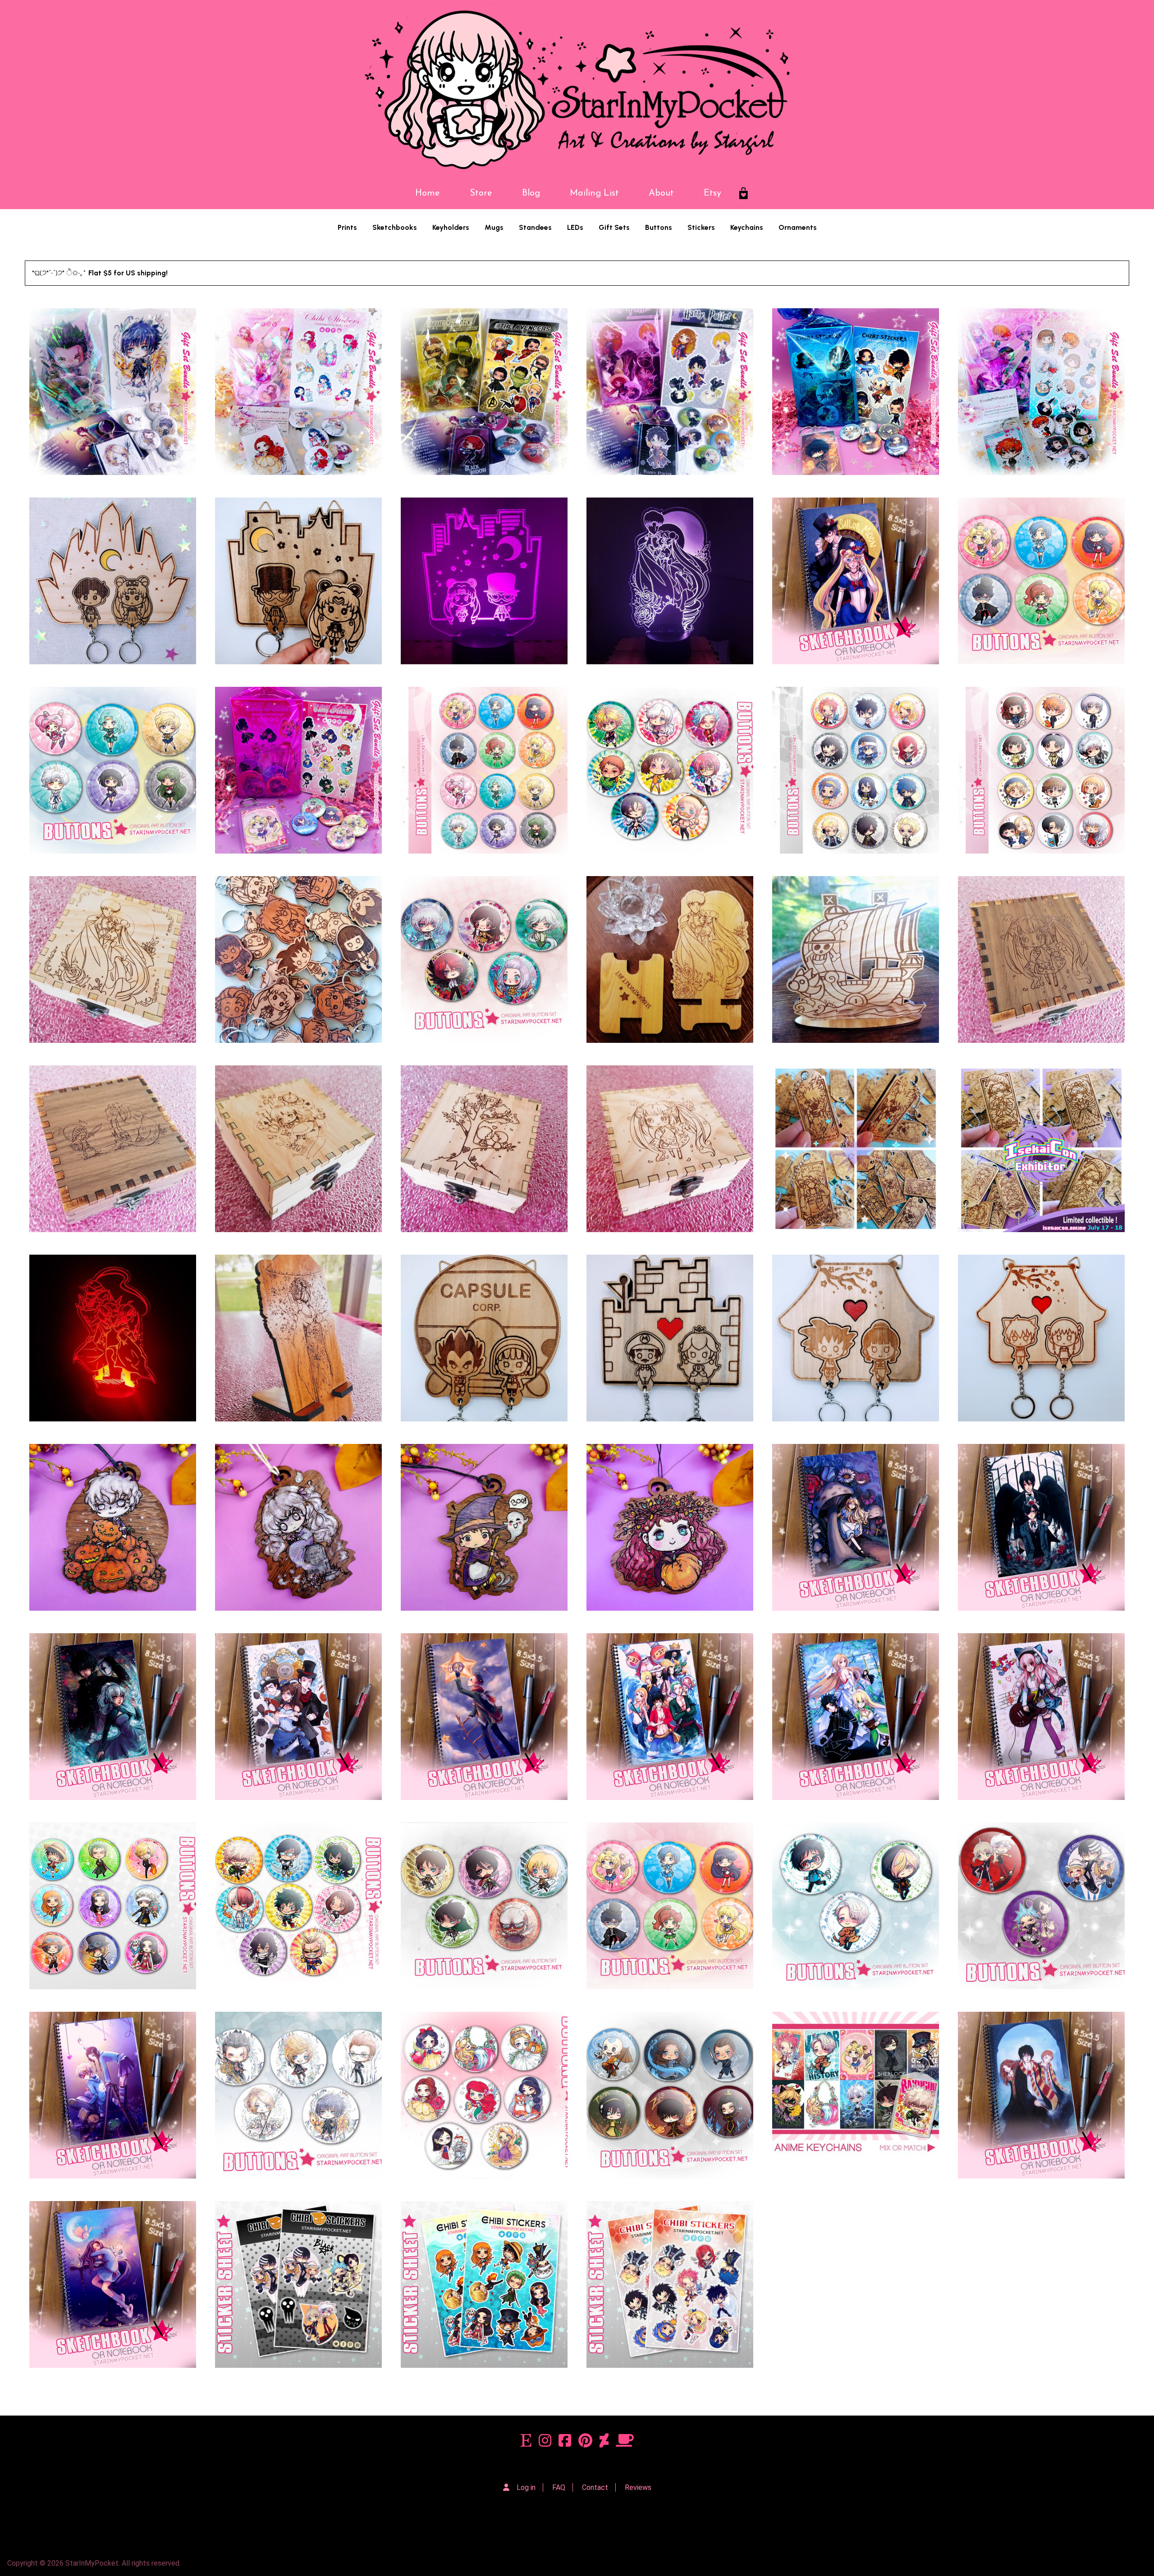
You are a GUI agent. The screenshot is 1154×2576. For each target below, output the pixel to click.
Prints (347, 227)
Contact (595, 2487)
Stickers (701, 227)
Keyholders (451, 227)
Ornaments (798, 227)
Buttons (659, 227)
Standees (535, 227)
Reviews (638, 2487)
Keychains (747, 227)
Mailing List (594, 193)
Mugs (494, 227)
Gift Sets (614, 227)
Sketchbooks (395, 227)
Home (428, 193)
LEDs (575, 227)
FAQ (559, 2487)
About (661, 193)
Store (481, 193)
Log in (526, 2487)
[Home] (577, 89)
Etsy (712, 193)
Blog (531, 193)
